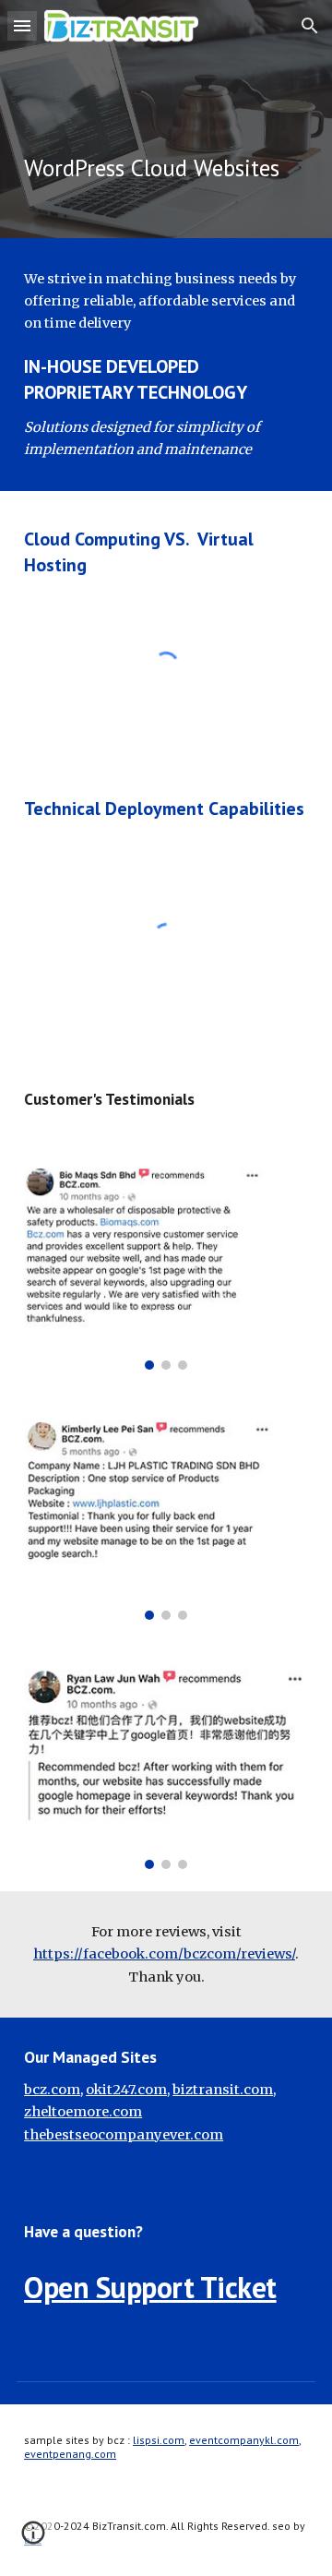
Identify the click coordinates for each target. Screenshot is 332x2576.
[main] (166, 119)
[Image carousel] (166, 1265)
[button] (22, 25)
